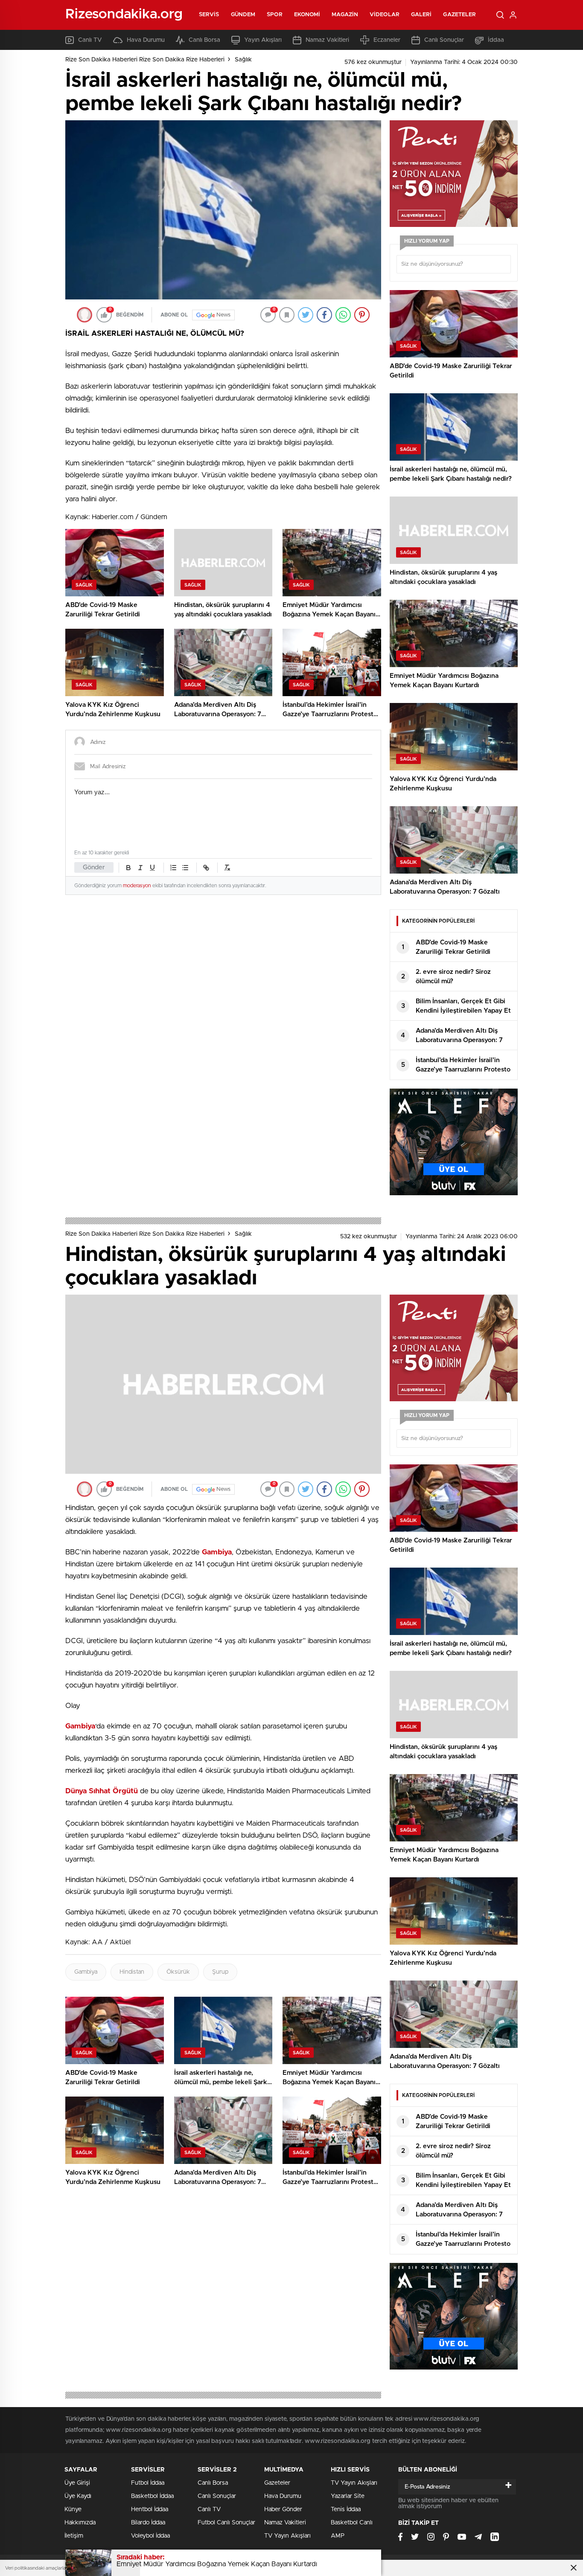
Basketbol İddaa (152, 2496)
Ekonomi (307, 15)
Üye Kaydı (78, 2496)
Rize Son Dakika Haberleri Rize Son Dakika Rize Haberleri (145, 60)
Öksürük (178, 1972)
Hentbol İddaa (150, 2509)
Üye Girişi (77, 2483)
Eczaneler (387, 40)
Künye (73, 2509)
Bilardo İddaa (148, 2523)
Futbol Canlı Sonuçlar (226, 2523)
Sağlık (243, 60)
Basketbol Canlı (352, 2523)
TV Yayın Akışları (287, 2536)
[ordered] (173, 868)
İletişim (74, 2536)
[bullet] (185, 868)
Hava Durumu (146, 40)
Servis (209, 15)
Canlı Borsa (204, 40)
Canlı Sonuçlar (444, 40)
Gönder (94, 867)
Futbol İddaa (148, 2483)
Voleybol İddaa (150, 2536)
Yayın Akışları (263, 40)
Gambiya (86, 1972)
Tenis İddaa (346, 2509)
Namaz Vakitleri (327, 40)
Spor (274, 15)
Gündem (243, 15)
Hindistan (132, 1972)
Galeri (421, 15)
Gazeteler (459, 15)
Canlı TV (90, 40)
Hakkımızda (80, 2523)
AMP (338, 2536)
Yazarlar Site (348, 2496)
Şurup (220, 1972)
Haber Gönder (283, 2509)
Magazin (345, 15)
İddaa (496, 40)
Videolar (385, 15)
